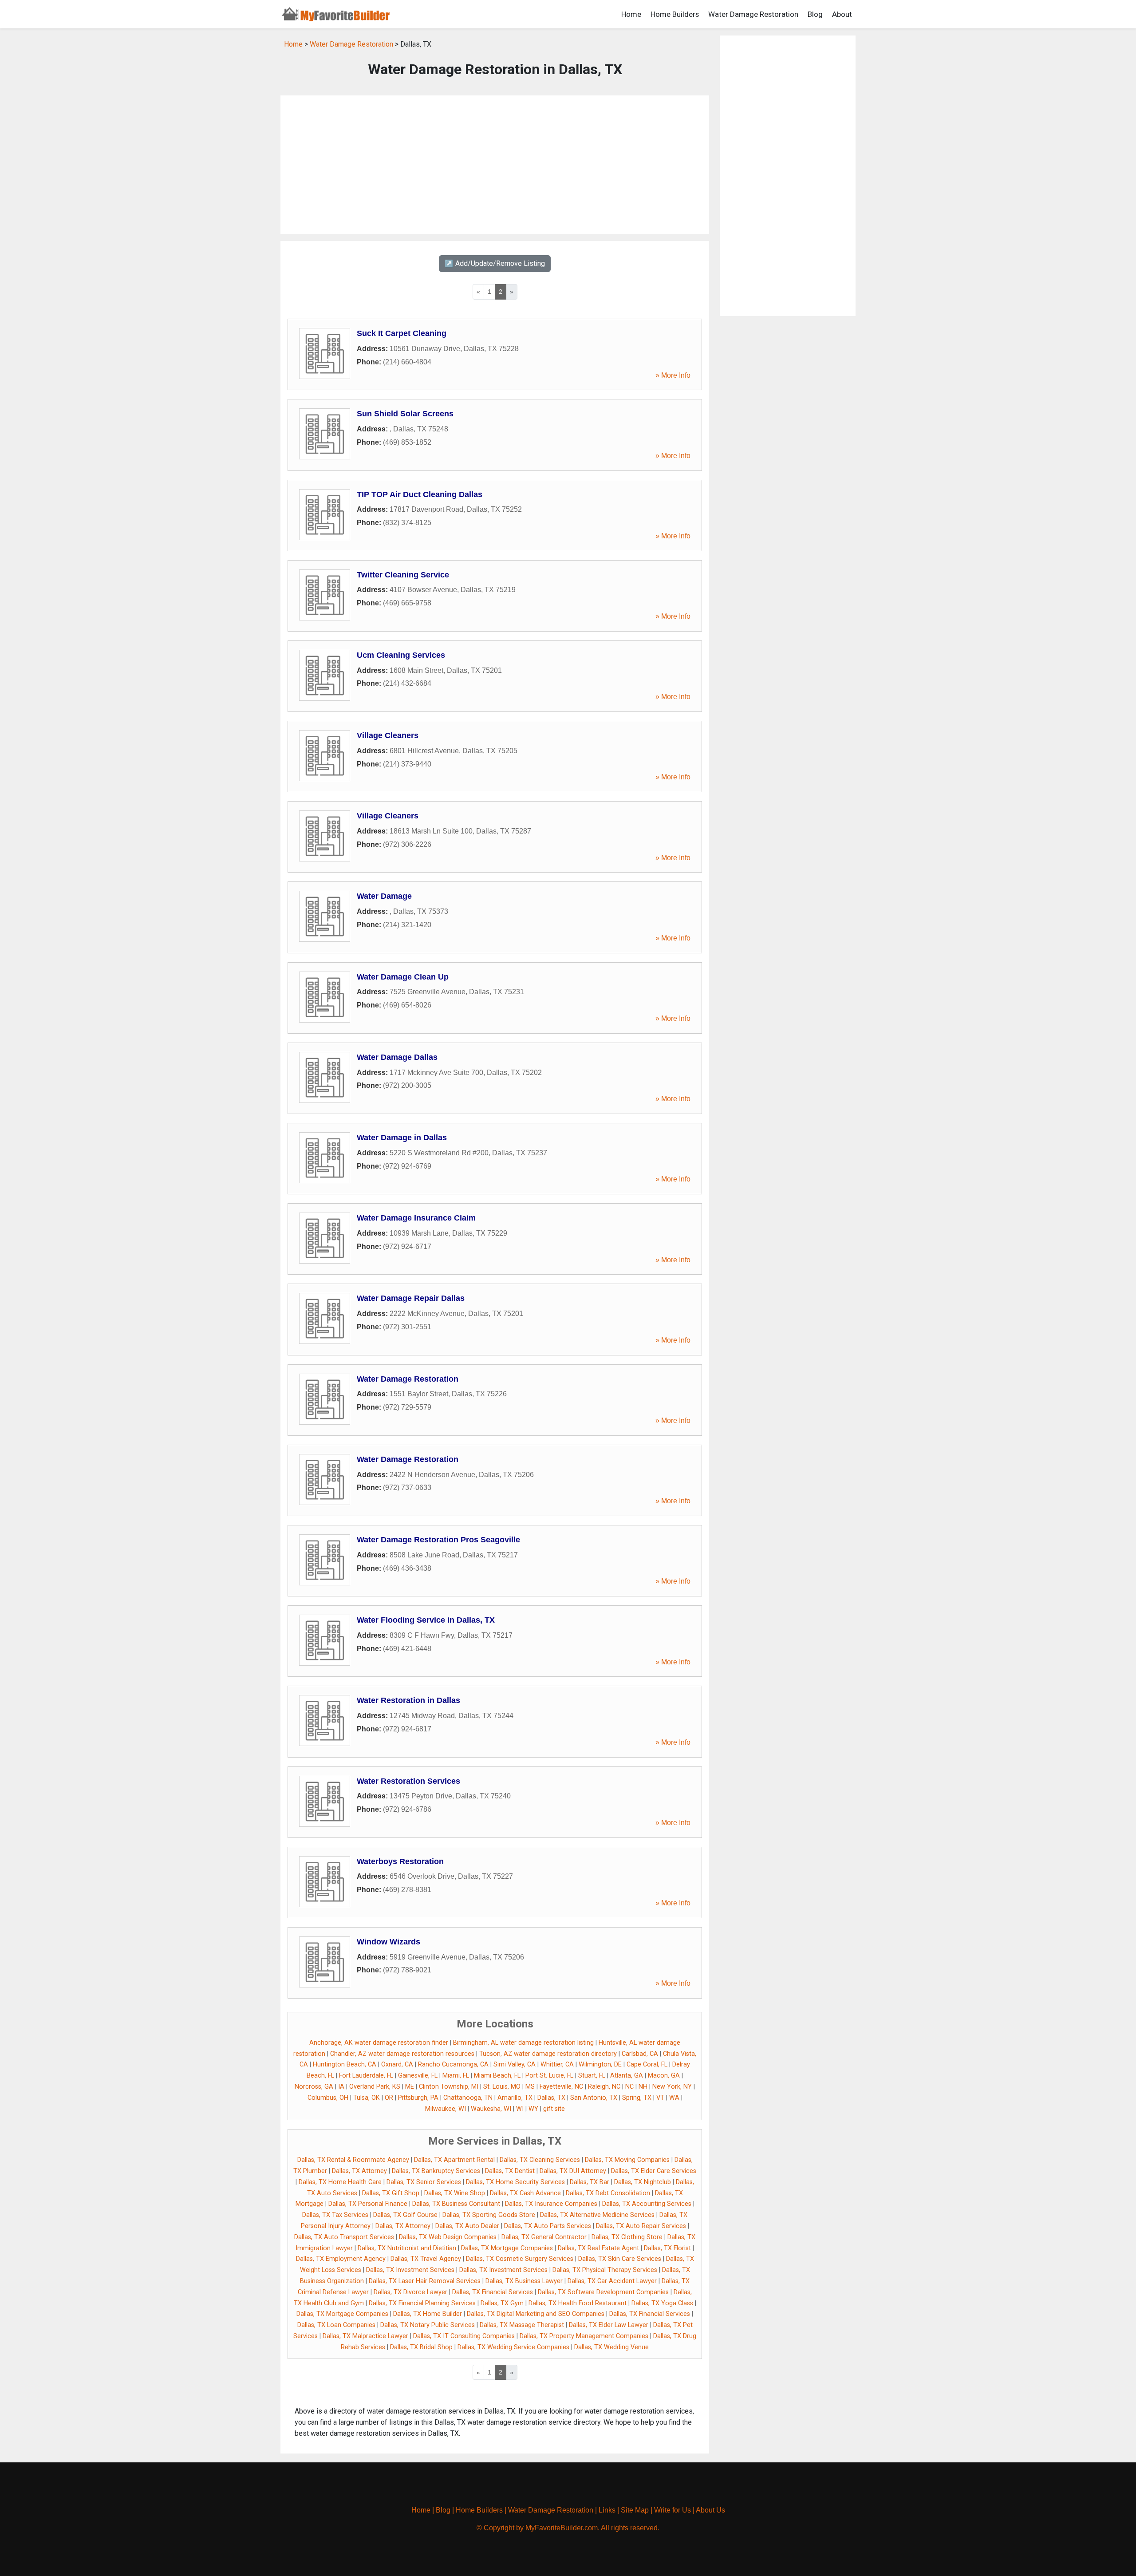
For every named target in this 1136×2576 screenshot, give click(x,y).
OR (389, 2098)
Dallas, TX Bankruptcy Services (436, 2171)
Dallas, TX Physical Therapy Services (605, 2270)
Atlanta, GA (627, 2076)
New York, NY (672, 2087)
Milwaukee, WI (446, 2109)
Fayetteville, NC (561, 2087)
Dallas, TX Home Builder (428, 2314)
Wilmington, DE (600, 2064)
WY (533, 2109)
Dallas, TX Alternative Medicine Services (597, 2215)
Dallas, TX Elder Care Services (654, 2171)
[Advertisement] (495, 165)
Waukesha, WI (491, 2109)
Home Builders (675, 14)
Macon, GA (664, 2076)
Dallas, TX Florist (667, 2248)
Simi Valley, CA (515, 2064)
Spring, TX (637, 2098)
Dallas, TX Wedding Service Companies (513, 2347)
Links (607, 2510)
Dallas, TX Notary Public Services (428, 2325)
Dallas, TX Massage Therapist (522, 2325)
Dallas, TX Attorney (359, 2171)
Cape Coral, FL (647, 2064)
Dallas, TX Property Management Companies (584, 2336)
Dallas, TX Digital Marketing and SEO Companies (536, 2314)
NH (643, 2087)
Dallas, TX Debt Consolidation (608, 2193)
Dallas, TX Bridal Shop (421, 2347)
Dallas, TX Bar (590, 2182)
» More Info (673, 375)
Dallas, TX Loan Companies (336, 2325)
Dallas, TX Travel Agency (426, 2259)
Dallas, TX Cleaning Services (540, 2160)
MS (530, 2087)
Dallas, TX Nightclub (643, 2182)
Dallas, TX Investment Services (410, 2270)
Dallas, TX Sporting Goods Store (489, 2215)
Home (631, 14)
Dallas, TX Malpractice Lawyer (365, 2336)
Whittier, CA (557, 2064)
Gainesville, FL (418, 2076)
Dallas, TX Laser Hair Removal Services (425, 2281)
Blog (815, 14)
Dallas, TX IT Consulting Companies (464, 2336)
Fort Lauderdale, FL (366, 2076)
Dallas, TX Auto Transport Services (344, 2237)
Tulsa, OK (367, 2098)
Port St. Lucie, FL (549, 2076)
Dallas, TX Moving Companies (627, 2160)
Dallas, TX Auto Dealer (467, 2226)
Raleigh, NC (604, 2087)
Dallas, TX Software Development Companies (603, 2292)
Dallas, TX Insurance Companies (551, 2204)
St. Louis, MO (502, 2087)
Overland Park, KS (375, 2087)
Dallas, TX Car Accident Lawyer (612, 2281)
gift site (554, 2109)
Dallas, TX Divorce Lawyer (410, 2292)
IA (341, 2087)
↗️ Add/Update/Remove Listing (495, 263)
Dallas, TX (551, 2098)
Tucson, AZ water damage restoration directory (548, 2054)
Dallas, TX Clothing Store (627, 2237)
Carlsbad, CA (640, 2054)
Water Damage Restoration (753, 14)
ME (410, 2087)
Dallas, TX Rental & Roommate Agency (353, 2160)
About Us (710, 2510)
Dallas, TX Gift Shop (391, 2193)
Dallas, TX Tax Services (335, 2215)
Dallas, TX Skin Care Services (620, 2259)
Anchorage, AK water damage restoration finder (379, 2043)
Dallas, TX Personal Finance (368, 2204)
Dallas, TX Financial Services (493, 2292)
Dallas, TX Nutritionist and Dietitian (407, 2248)
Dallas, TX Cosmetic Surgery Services (520, 2259)
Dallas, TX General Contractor (544, 2237)
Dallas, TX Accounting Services (647, 2204)
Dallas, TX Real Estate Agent (598, 2248)
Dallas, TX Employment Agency (341, 2259)
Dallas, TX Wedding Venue (611, 2347)
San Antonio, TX (594, 2098)
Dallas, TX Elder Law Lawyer (609, 2325)
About (842, 14)
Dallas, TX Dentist (510, 2171)
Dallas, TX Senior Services (424, 2182)
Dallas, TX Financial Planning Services (422, 2303)
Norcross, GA (314, 2087)
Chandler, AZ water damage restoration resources (402, 2054)
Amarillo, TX (515, 2098)
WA (674, 2098)
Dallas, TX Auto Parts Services (548, 2226)
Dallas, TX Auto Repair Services (641, 2226)
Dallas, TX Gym (502, 2303)
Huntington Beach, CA (345, 2064)
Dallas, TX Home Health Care (340, 2182)
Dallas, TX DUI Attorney (573, 2171)
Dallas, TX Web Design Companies (448, 2237)
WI (520, 2109)
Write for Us (673, 2510)
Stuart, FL (592, 2076)
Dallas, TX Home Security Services (515, 2182)
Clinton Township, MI (449, 2087)
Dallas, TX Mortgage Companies (507, 2248)
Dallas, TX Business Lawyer (524, 2281)
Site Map (635, 2510)
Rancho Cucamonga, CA (453, 2064)
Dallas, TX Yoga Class (662, 2303)
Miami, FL (456, 2076)
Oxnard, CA (397, 2064)
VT (660, 2098)
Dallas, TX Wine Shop (455, 2193)
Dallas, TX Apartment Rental (454, 2160)
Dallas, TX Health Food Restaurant (578, 2303)
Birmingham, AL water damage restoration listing (523, 2043)
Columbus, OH (328, 2098)
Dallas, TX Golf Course (405, 2215)
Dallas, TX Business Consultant (456, 2204)
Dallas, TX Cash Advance (525, 2193)
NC (629, 2087)
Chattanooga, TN (468, 2098)
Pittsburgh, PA (418, 2098)
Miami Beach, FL (497, 2076)
